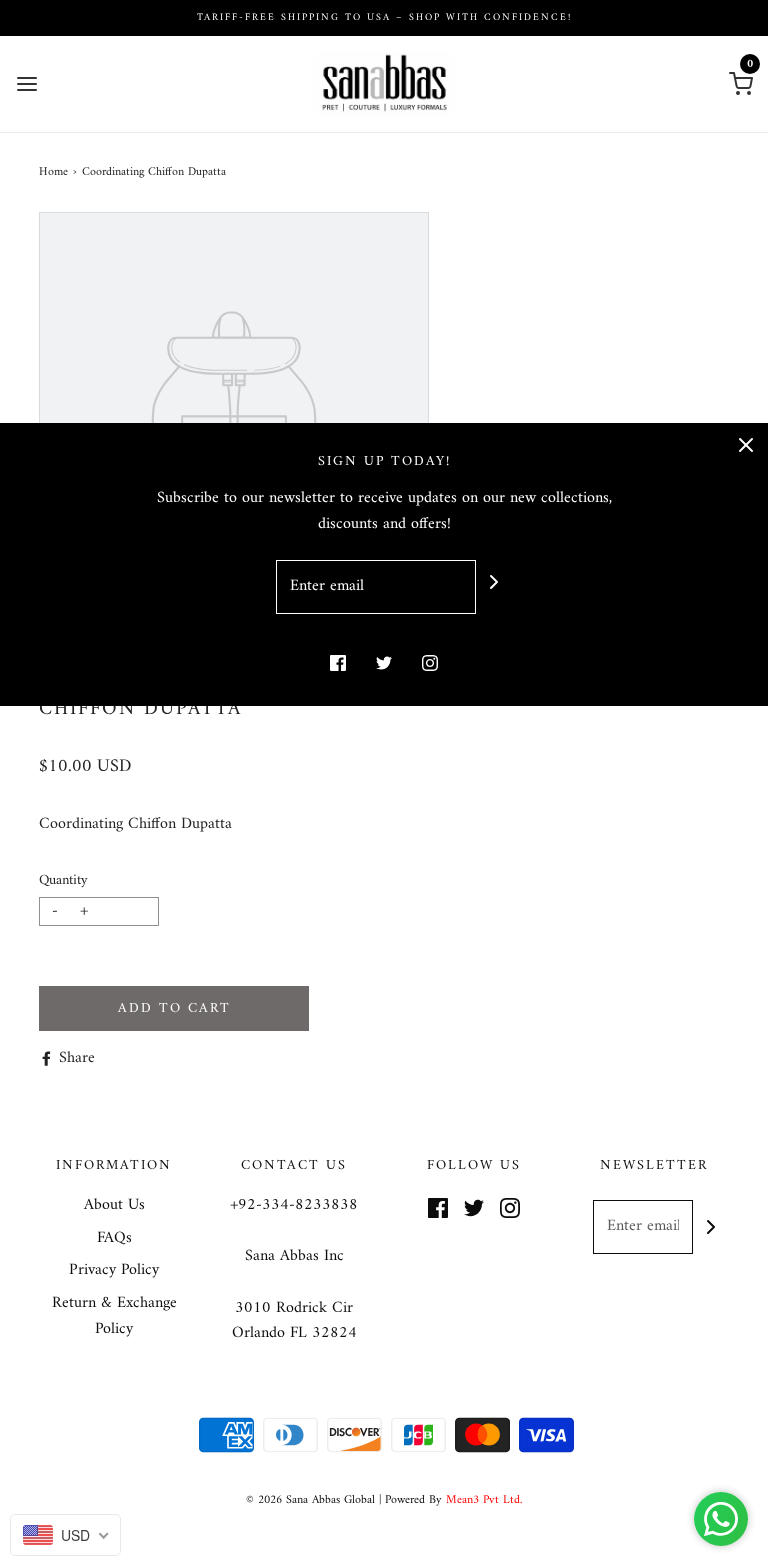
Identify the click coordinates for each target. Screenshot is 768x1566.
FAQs (114, 1239)
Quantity (63, 880)
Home (53, 172)
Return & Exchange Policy (114, 1317)
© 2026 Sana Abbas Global (310, 1500)
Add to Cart (174, 1008)
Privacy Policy (114, 1271)
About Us (114, 1206)
